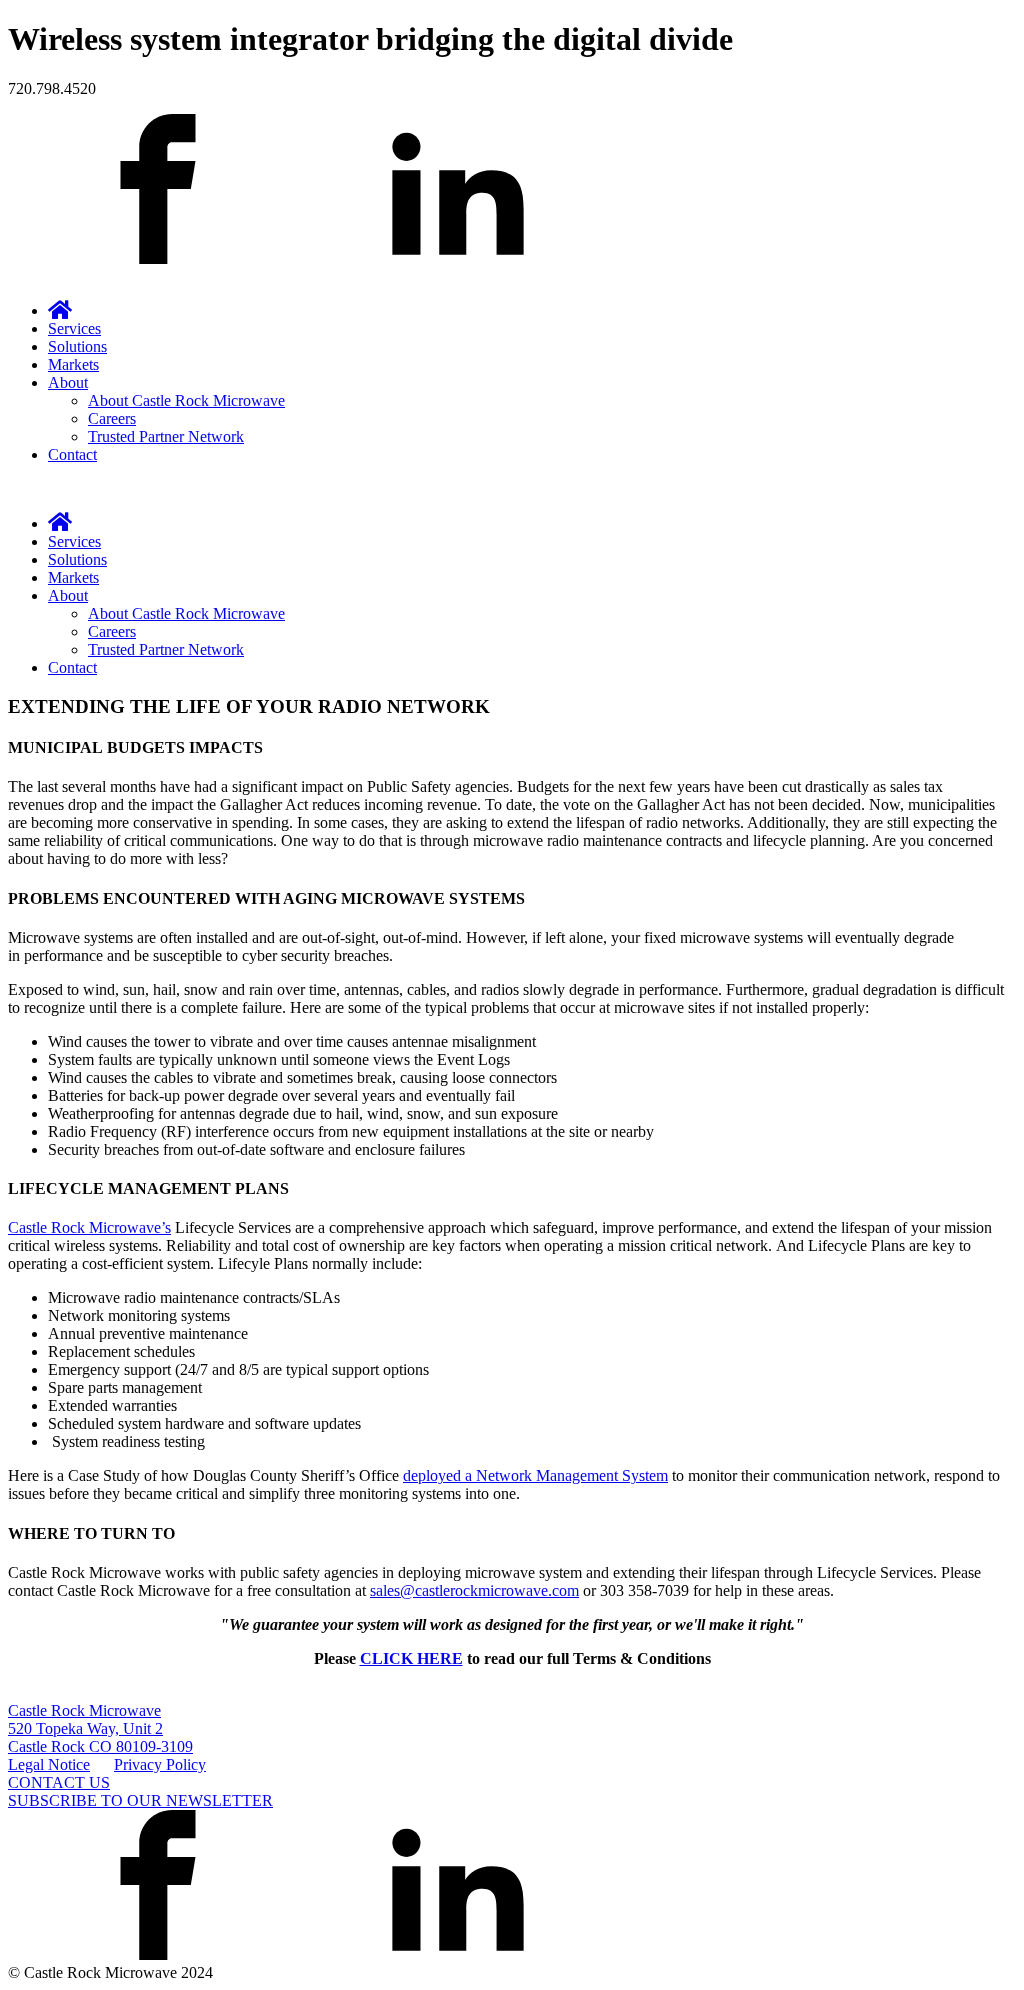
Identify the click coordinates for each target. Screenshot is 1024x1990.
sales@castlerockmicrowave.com (474, 1590)
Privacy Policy (160, 1764)
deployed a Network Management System (535, 1475)
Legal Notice (49, 1764)
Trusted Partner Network (166, 436)
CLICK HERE (411, 1658)
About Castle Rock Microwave (186, 400)
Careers (112, 418)
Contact (72, 454)
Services (74, 328)
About (68, 382)
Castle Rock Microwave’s (89, 1227)
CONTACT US (59, 1782)
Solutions (77, 346)
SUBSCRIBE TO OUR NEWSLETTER (140, 1800)
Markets (73, 364)
